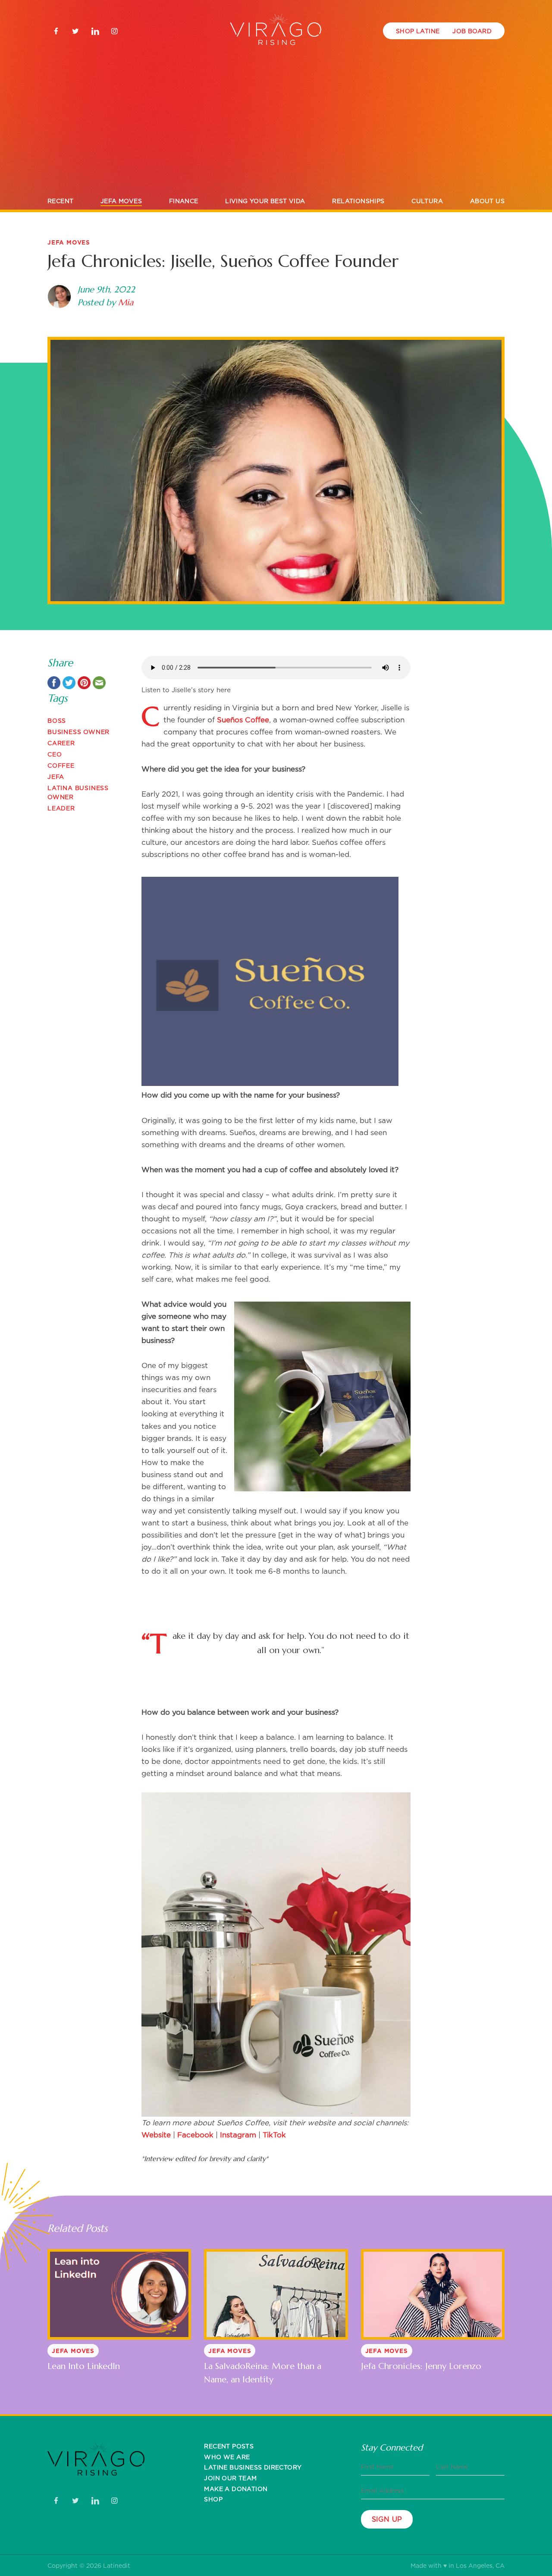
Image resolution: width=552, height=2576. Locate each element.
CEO (55, 754)
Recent (60, 201)
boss (57, 720)
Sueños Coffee (243, 720)
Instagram (238, 2135)
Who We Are (227, 2457)
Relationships (358, 201)
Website (156, 2135)
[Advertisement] (276, 128)
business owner (78, 732)
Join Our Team (230, 2478)
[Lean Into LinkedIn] (119, 2294)
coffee (61, 765)
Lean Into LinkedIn (84, 2366)
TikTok (274, 2135)
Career (61, 743)
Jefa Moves (121, 201)
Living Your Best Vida (265, 201)
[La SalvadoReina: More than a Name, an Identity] (276, 2294)
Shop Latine (418, 31)
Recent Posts (229, 2446)
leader (61, 808)
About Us (487, 201)
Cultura (427, 201)
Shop (213, 2499)
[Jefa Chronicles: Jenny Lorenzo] (433, 2294)
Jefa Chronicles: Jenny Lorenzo (421, 2366)
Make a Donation (236, 2489)
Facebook (195, 2135)
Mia (126, 303)
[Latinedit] (276, 31)
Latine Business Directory (253, 2467)
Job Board (472, 31)
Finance (184, 201)
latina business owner (78, 792)
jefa (56, 777)
